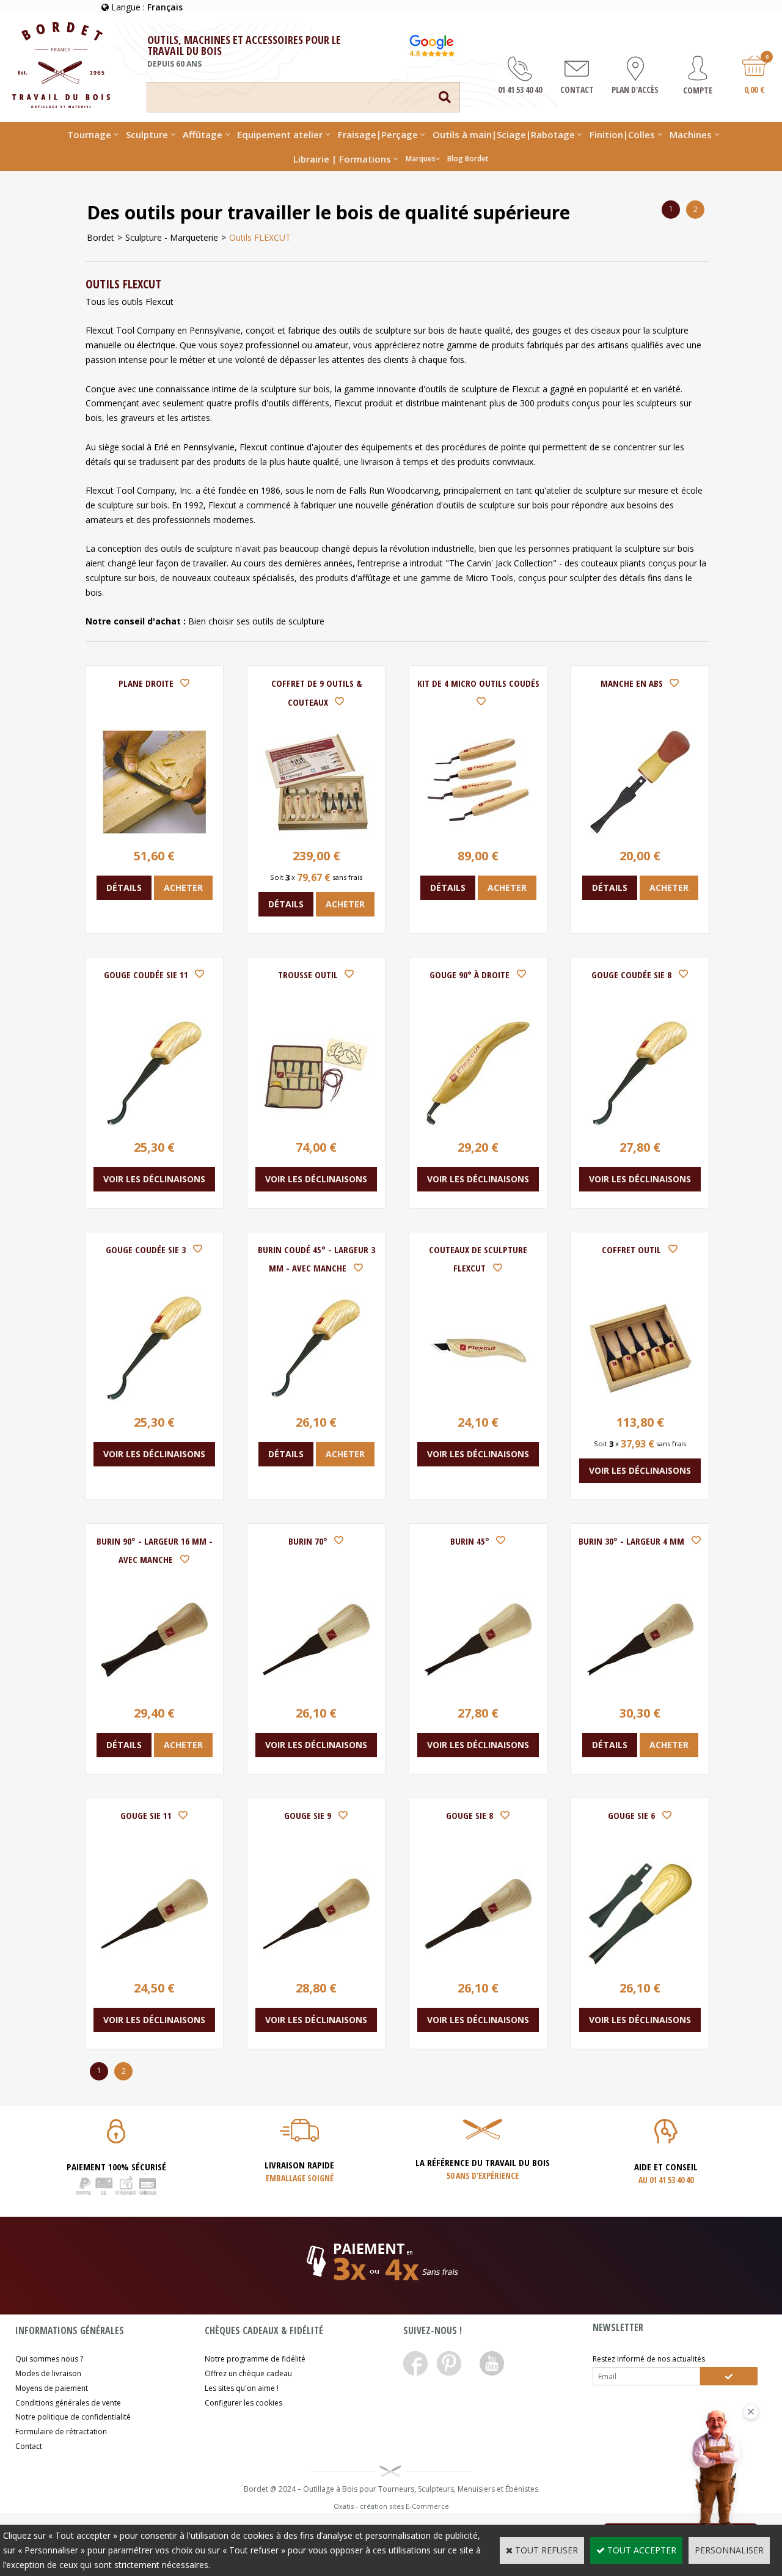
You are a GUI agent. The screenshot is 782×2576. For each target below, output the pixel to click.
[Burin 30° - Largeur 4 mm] (640, 1690)
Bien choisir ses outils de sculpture (256, 621)
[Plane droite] (154, 832)
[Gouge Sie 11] (154, 1964)
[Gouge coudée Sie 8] (640, 1123)
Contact (29, 2446)
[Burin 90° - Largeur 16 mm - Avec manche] (154, 1690)
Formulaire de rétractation (61, 2431)
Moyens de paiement (52, 2388)
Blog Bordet (468, 159)
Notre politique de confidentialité (73, 2417)
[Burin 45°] (478, 1690)
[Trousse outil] (316, 1123)
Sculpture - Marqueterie (172, 237)
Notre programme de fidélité (255, 2359)
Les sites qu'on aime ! (242, 2388)
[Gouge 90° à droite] (478, 1123)
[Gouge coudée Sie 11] (154, 1123)
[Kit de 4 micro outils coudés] (478, 832)
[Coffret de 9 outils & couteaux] (316, 832)
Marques (421, 159)
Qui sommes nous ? (49, 2359)
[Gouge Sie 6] (640, 1964)
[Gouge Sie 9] (316, 1964)
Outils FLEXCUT (260, 237)
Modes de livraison (48, 2373)
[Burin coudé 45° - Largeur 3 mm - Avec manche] (316, 1398)
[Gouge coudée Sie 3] (154, 1398)
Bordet (100, 237)
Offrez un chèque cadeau (248, 2373)
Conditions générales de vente (68, 2403)
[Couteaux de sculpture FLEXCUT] (478, 1398)
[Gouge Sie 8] (478, 1964)
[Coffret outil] (640, 1398)
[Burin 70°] (316, 1690)
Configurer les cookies (243, 2403)
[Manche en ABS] (640, 832)
